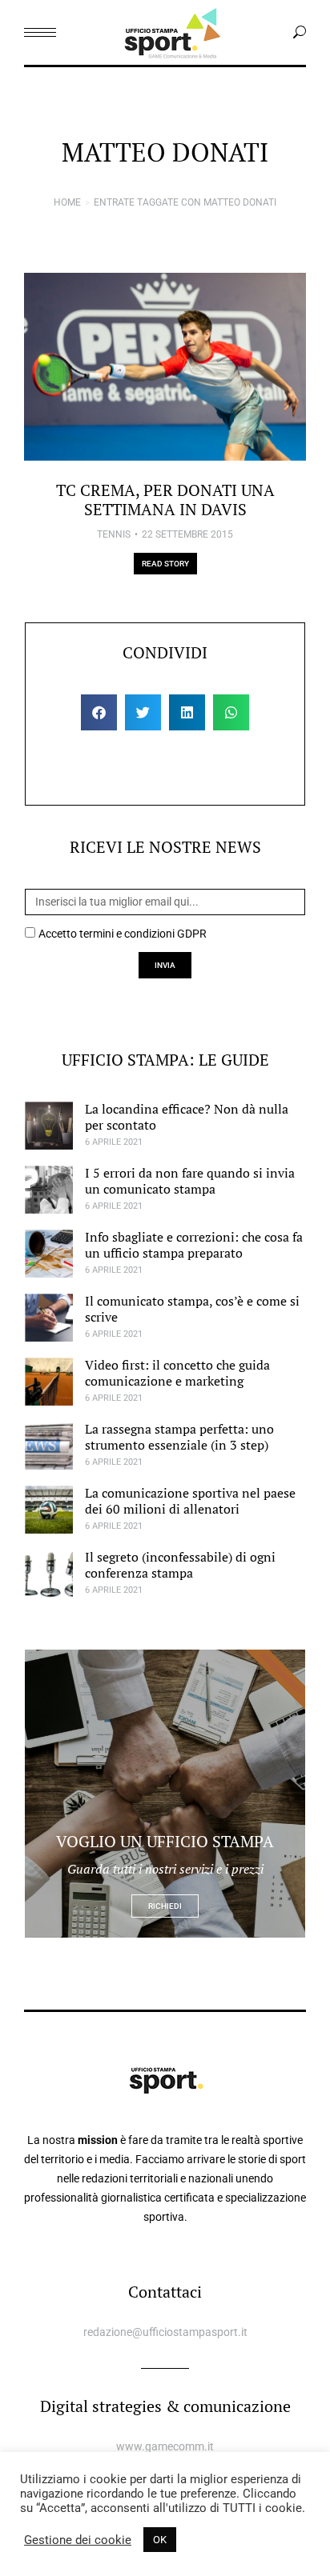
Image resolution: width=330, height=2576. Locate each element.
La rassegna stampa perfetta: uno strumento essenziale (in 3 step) (179, 1436)
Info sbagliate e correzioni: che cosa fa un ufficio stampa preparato (194, 1244)
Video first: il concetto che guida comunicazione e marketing (177, 1372)
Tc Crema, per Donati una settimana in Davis (165, 500)
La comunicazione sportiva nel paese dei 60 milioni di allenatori (190, 1500)
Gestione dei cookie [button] (78, 2540)
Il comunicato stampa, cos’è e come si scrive (192, 1308)
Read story (165, 564)
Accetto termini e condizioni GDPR (123, 934)
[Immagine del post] (165, 367)
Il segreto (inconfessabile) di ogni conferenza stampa (180, 1564)
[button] (99, 712)
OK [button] (160, 2540)
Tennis (114, 534)
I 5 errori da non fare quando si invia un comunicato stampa (190, 1180)
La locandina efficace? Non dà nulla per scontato (187, 1116)
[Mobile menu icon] (40, 32)
